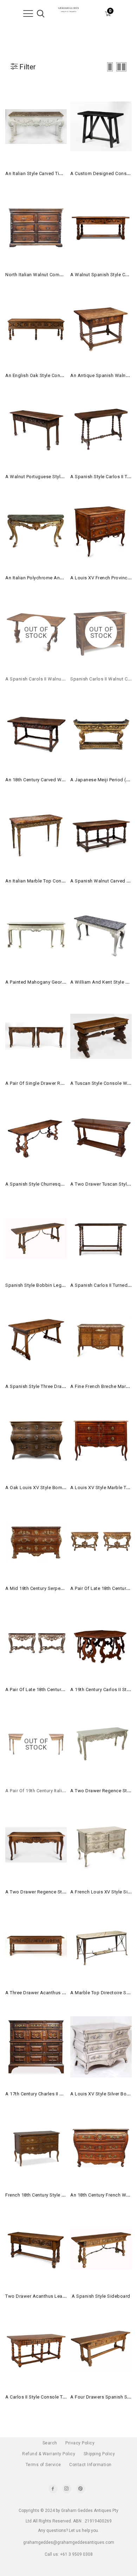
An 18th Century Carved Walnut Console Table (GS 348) (65, 780)
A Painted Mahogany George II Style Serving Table (60, 982)
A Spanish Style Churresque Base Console (51, 1184)
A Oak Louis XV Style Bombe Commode (48, 1488)
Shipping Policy (99, 2454)
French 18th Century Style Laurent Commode (54, 2195)
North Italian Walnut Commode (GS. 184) (49, 275)
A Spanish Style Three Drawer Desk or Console (56, 1386)
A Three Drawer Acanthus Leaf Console (48, 1993)
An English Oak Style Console (37, 375)
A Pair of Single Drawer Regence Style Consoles (58, 1083)
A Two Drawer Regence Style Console (46, 1892)
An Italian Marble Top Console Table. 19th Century (59, 881)
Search (50, 2443)
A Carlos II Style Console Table (39, 2397)
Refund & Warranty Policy (49, 2454)
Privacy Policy (80, 2443)
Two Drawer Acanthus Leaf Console (44, 2296)
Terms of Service (43, 2465)
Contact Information (90, 2465)
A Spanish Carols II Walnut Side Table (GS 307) (56, 679)
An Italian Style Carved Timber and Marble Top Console (66, 173)
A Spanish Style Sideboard (101, 2296)
